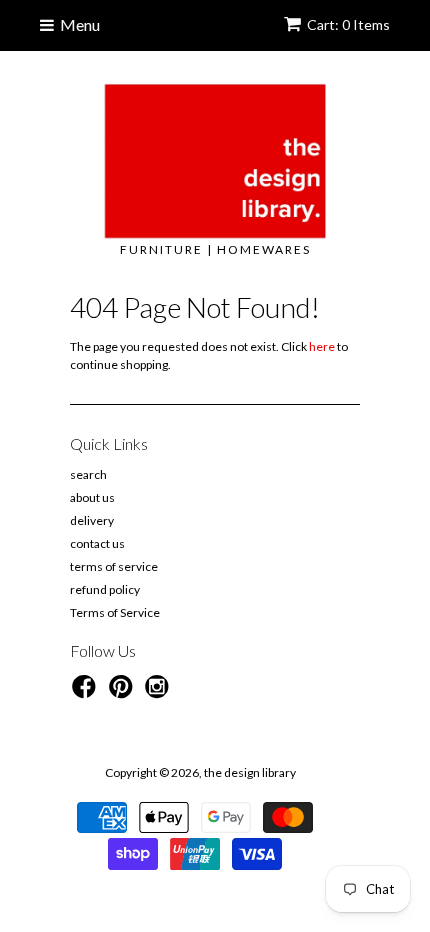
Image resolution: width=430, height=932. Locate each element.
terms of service (114, 566)
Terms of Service (115, 612)
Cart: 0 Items (348, 24)
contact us (97, 543)
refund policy (105, 589)
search (88, 474)
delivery (92, 520)
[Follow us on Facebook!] (87, 693)
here (322, 346)
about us (92, 497)
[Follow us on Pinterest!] (124, 693)
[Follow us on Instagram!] (160, 693)
